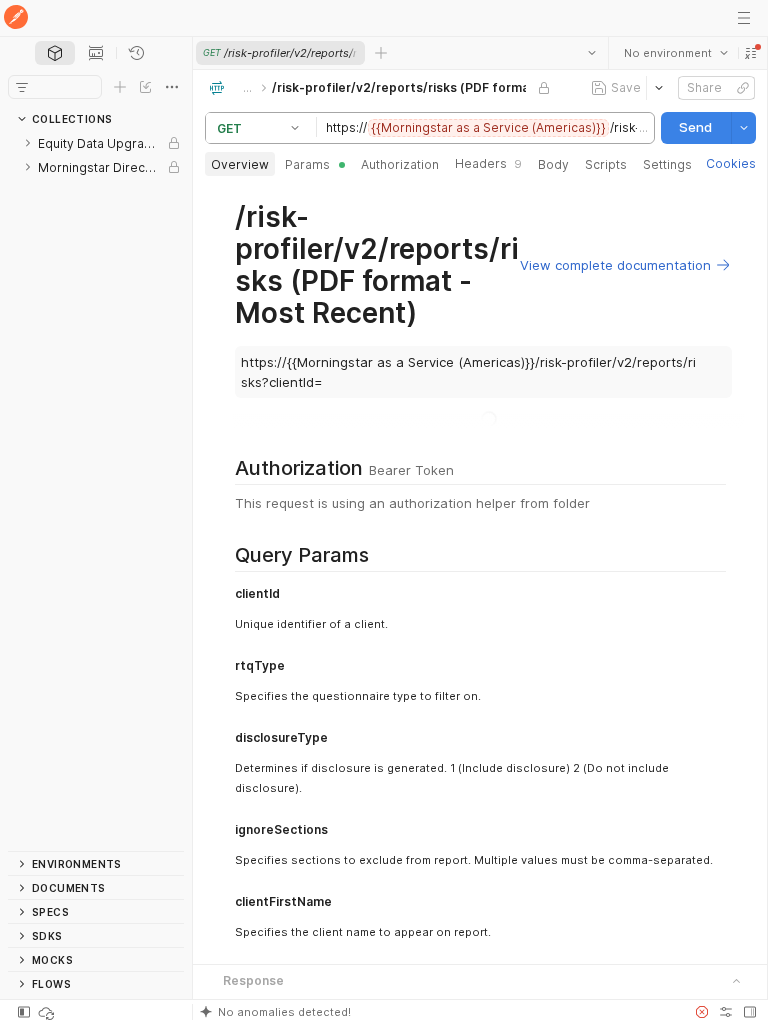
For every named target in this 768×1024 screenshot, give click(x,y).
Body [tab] (553, 164)
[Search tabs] (591, 53)
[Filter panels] (22, 87)
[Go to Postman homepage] (16, 18)
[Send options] (743, 128)
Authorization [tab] (400, 164)
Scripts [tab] (606, 164)
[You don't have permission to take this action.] (381, 53)
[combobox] (675, 53)
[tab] (55, 53)
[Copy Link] (742, 88)
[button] (750, 53)
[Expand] (28, 143)
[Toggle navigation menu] (744, 18)
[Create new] (120, 87)
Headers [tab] (488, 163)
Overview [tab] (240, 164)
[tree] (96, 491)
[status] (48, 1012)
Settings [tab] (667, 164)
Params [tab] (307, 164)
